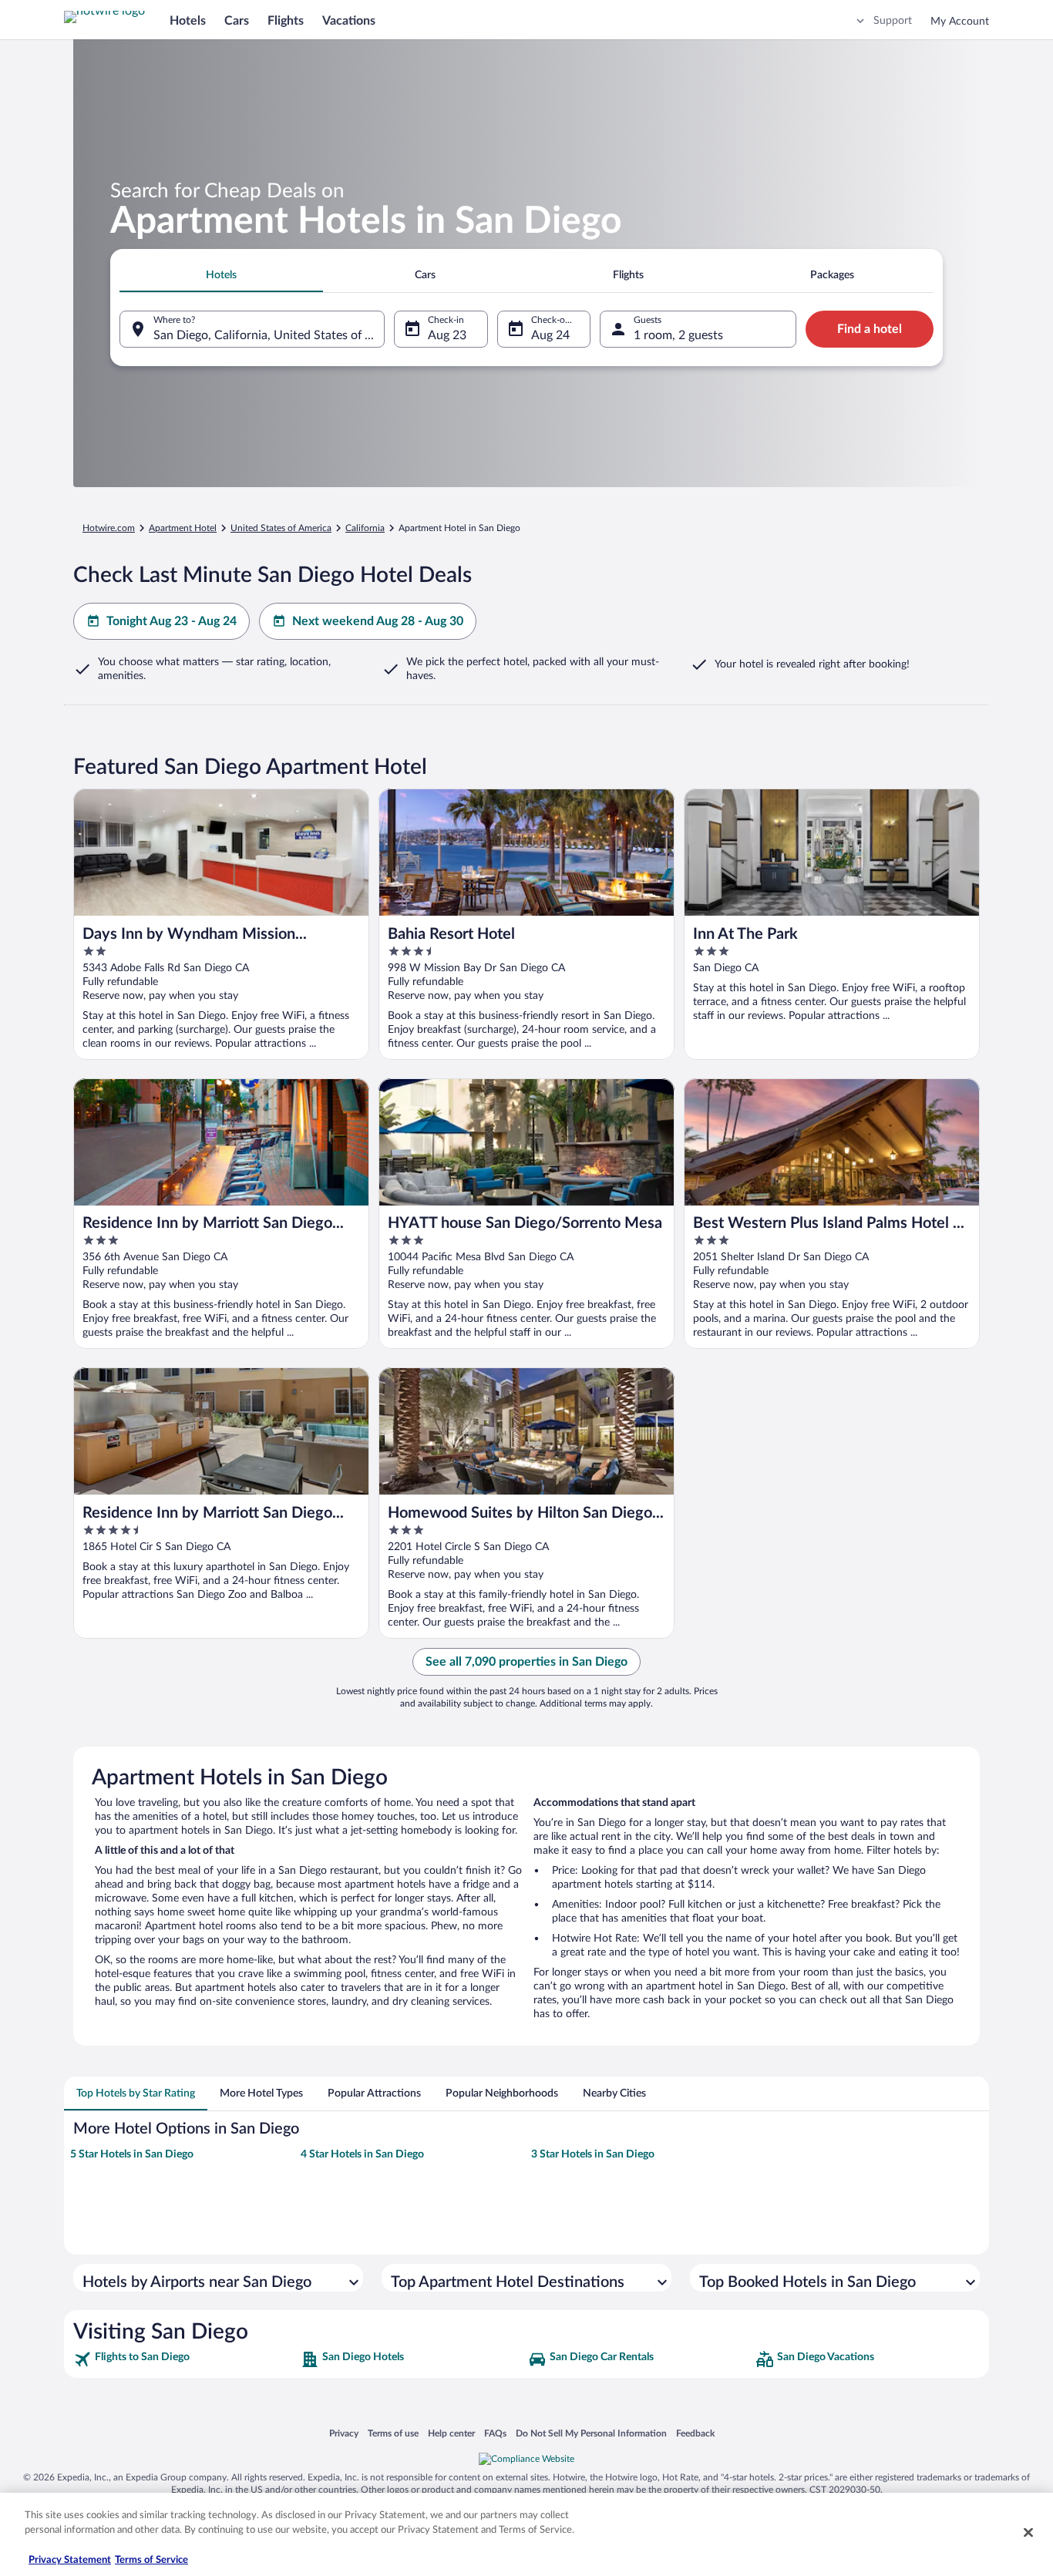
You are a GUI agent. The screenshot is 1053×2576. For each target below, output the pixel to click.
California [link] (365, 528)
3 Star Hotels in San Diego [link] (593, 2154)
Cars (237, 21)
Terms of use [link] (393, 2433)
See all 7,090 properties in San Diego (526, 1662)
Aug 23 (447, 335)
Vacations (349, 21)
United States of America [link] (281, 528)
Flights (286, 21)
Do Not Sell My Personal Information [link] (591, 2433)
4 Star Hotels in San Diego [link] (362, 2154)
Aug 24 (550, 335)
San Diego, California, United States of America (269, 335)
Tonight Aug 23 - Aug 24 (172, 621)
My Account (960, 22)
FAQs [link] (495, 2433)
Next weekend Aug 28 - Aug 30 (378, 621)
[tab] (221, 275)
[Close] (1028, 2532)
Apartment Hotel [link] (183, 528)
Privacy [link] (344, 2433)
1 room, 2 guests (678, 335)
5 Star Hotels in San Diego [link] (132, 2154)
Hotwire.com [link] (109, 528)
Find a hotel (870, 329)
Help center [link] (451, 2433)
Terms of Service (151, 2560)
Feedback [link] (695, 2433)
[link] (185, 2359)
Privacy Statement (70, 2560)
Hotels (188, 21)
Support (893, 21)
